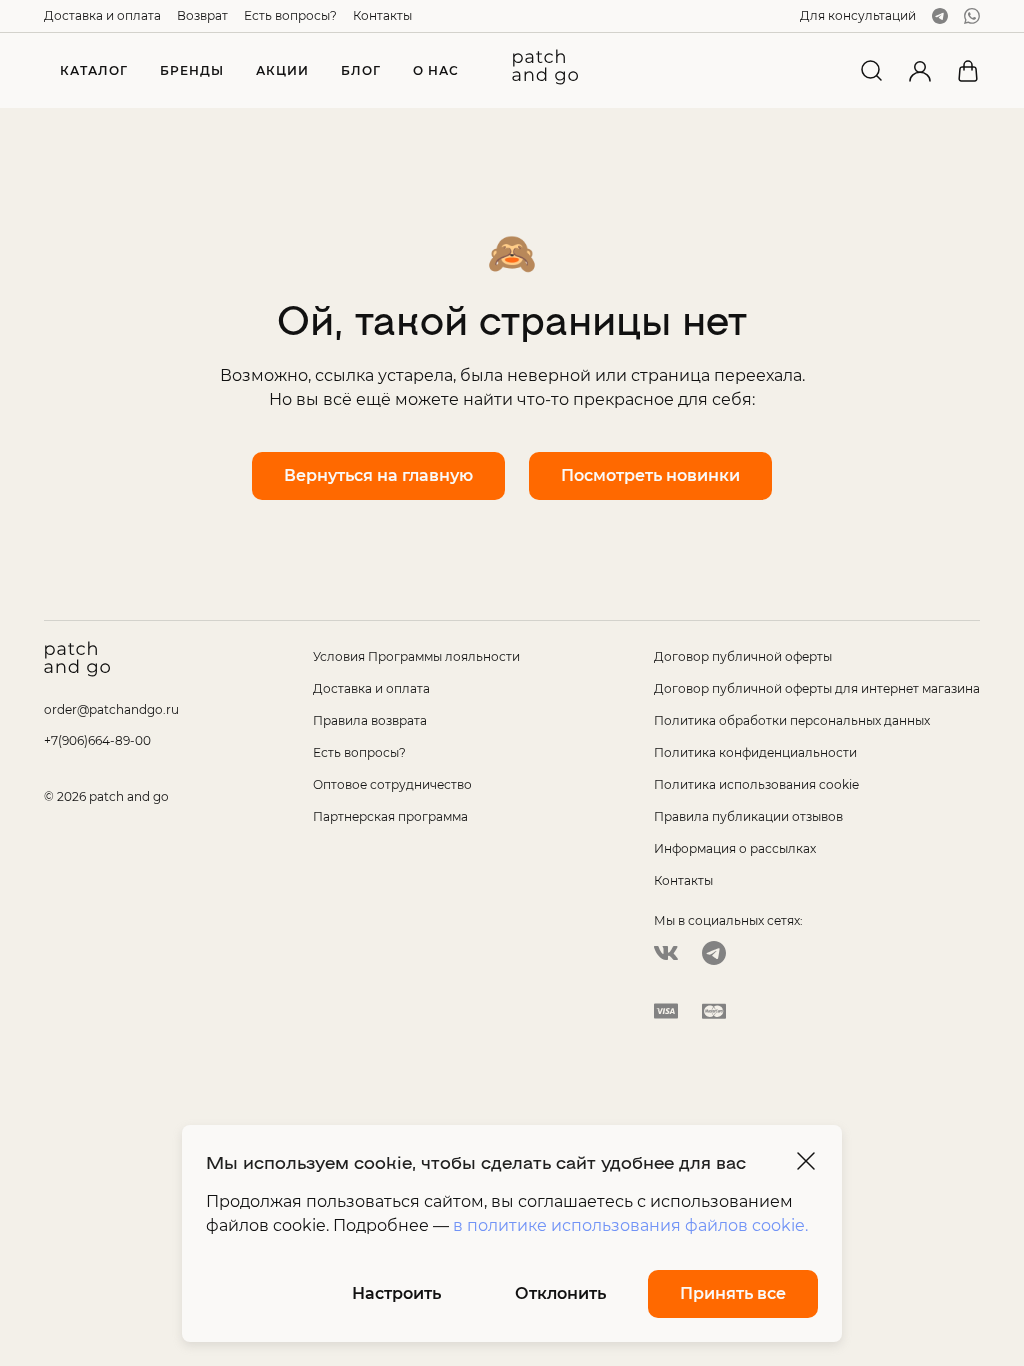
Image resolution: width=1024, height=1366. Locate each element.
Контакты (382, 15)
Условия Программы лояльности (416, 656)
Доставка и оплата (102, 15)
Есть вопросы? (290, 15)
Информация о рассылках (735, 848)
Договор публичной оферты (743, 656)
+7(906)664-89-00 (97, 740)
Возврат (202, 15)
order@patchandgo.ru (111, 709)
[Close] (806, 1161)
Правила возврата (370, 720)
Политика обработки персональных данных (792, 720)
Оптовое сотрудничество (392, 784)
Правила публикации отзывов (748, 816)
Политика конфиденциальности (755, 752)
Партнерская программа (390, 816)
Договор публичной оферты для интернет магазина (817, 688)
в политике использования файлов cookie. (630, 1225)
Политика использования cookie (756, 784)
